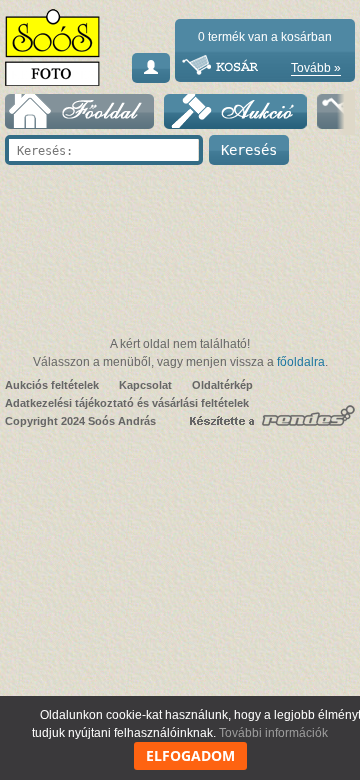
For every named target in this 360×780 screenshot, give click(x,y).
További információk (273, 733)
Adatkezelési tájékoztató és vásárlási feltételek (127, 403)
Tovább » (316, 68)
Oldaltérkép (222, 385)
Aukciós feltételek (52, 385)
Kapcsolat (145, 385)
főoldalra (301, 362)
